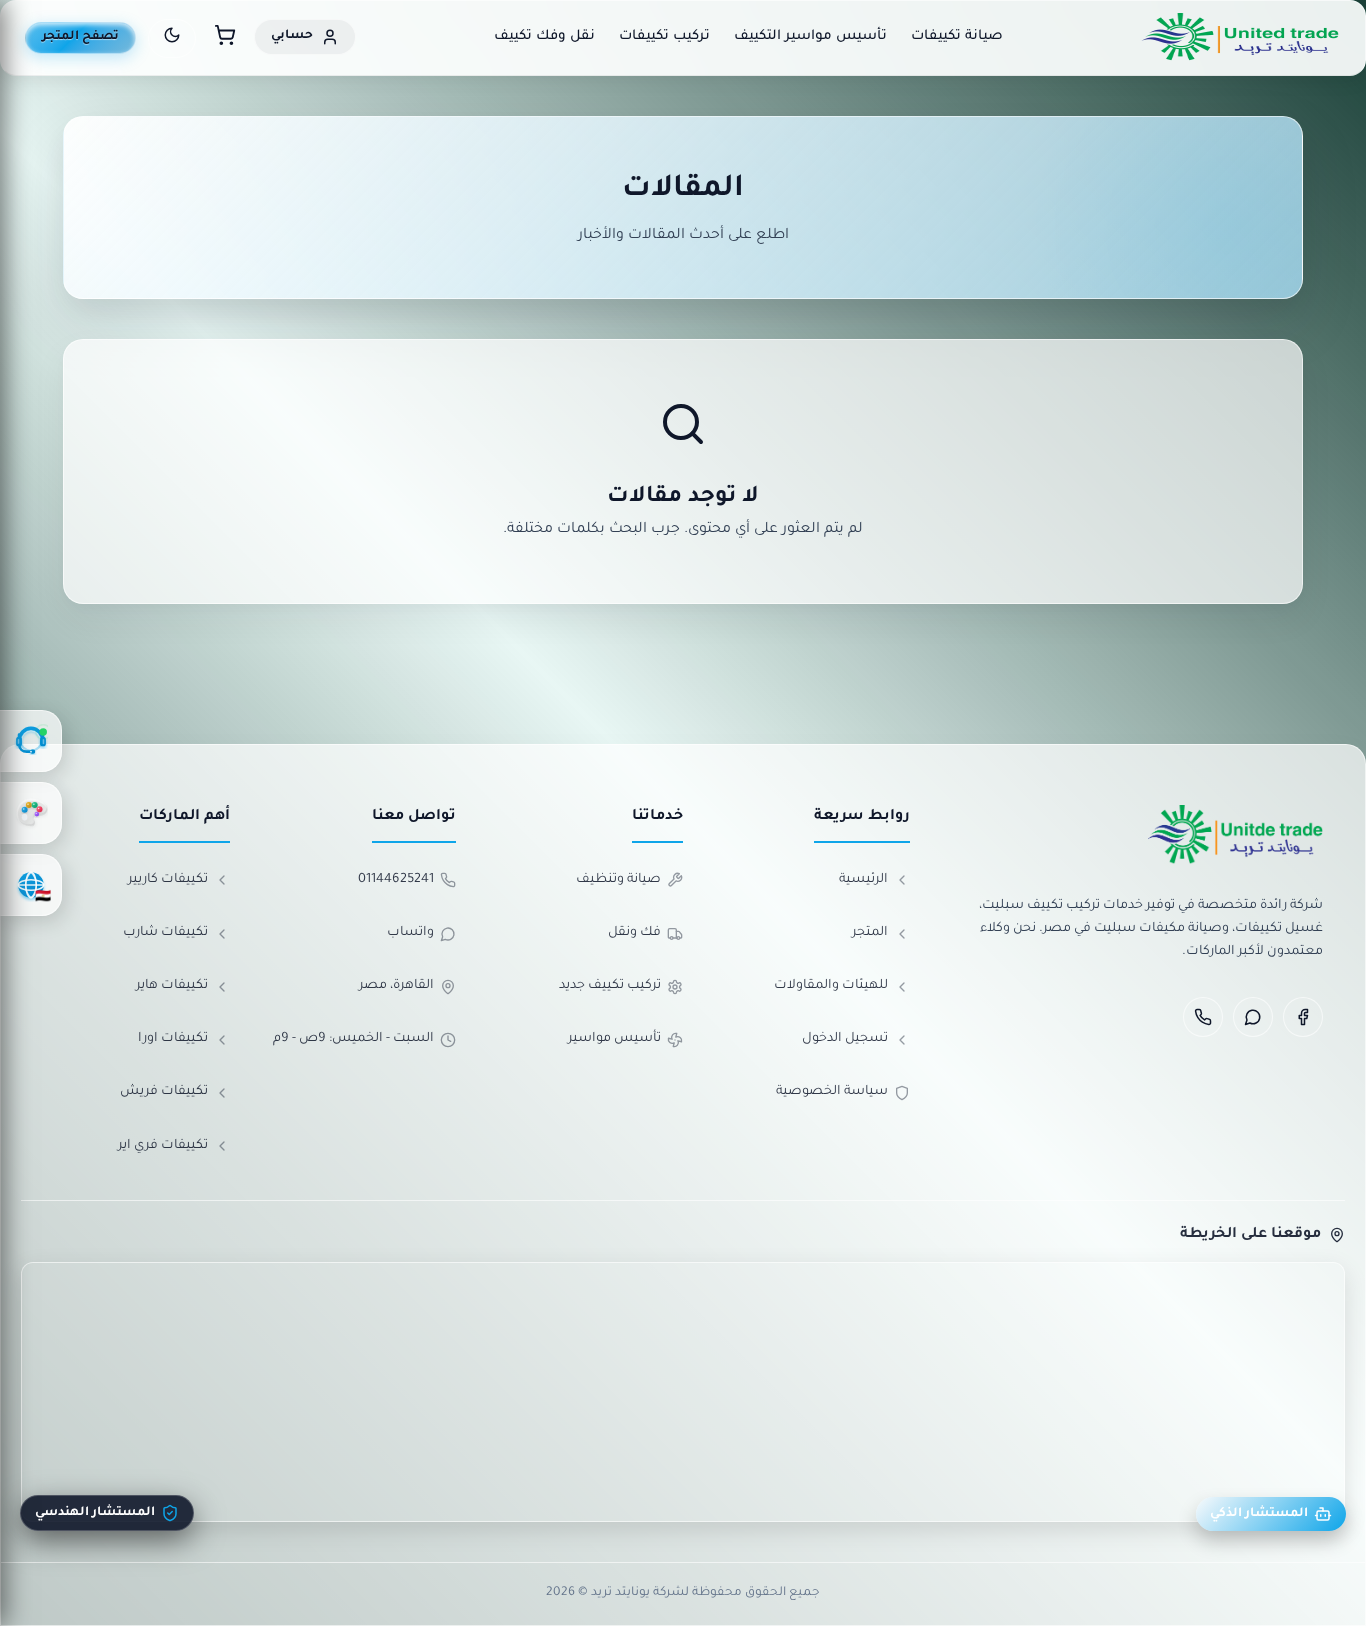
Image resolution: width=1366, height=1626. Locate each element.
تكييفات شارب (165, 933)
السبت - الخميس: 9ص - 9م (353, 1039)
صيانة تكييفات (957, 36)
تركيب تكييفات (664, 36)
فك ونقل (634, 933)
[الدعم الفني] (31, 741)
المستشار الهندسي (95, 1513)
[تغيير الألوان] (31, 813)
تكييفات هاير (172, 986)
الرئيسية (863, 880)
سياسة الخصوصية (832, 1092)
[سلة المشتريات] (225, 38)
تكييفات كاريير (168, 880)
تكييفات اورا (173, 1039)
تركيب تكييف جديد (610, 986)
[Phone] (1203, 1017)
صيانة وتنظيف (618, 880)
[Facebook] (1303, 1017)
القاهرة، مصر (396, 986)
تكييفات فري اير (163, 1146)
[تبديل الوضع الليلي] (172, 38)
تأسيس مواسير (614, 1039)
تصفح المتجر (80, 37)
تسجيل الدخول (845, 1039)
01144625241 (396, 880)
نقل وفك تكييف (544, 36)
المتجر (870, 933)
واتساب (410, 933)
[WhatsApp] (1253, 1017)
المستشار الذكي (1259, 1514)
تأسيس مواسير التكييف (810, 36)
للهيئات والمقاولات (831, 986)
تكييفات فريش (164, 1092)
